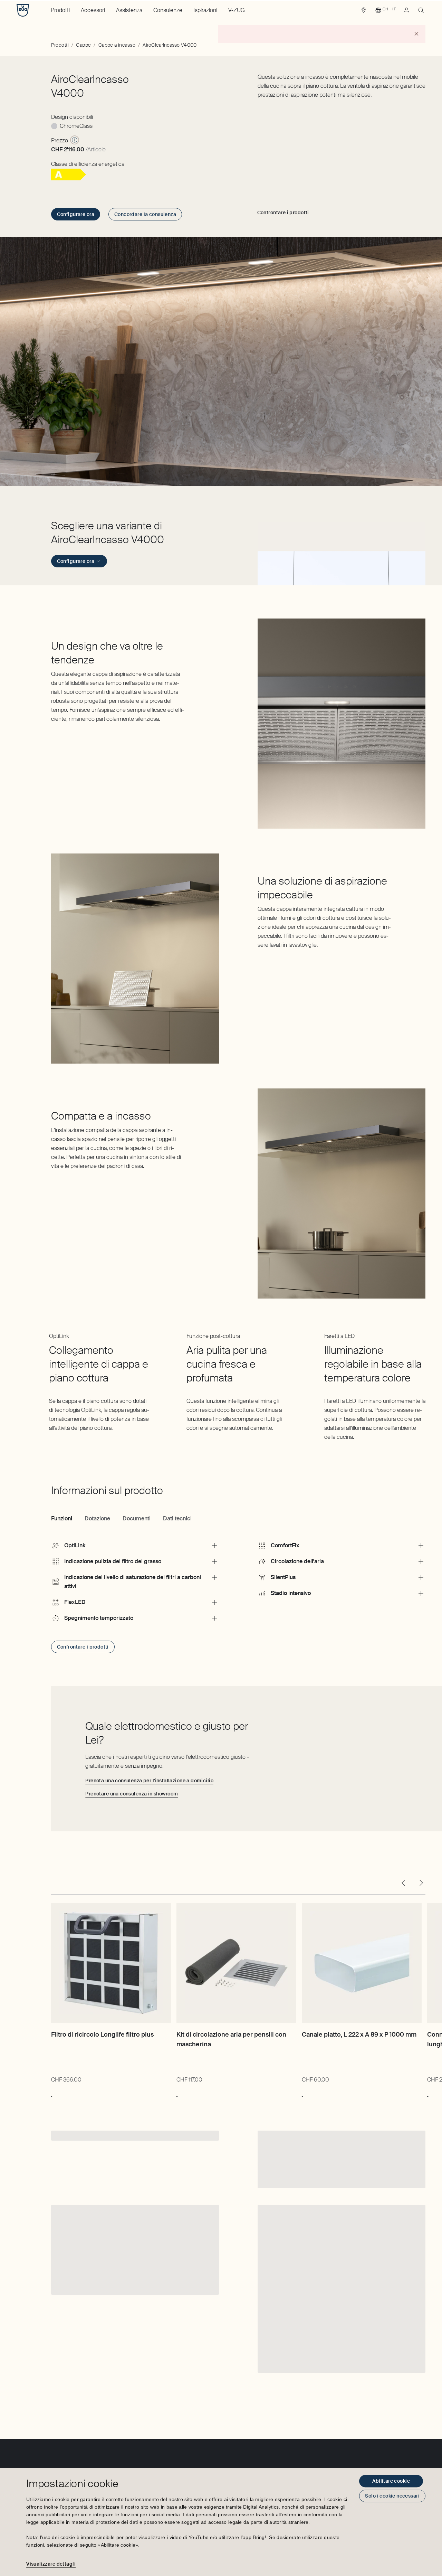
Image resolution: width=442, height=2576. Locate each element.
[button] (342, 552)
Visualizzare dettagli (51, 2564)
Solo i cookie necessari (392, 2496)
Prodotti (60, 10)
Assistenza (129, 10)
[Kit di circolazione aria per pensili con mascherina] (236, 1963)
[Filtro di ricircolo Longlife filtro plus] (111, 1963)
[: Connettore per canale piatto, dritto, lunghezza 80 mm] (428, 2093)
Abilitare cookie (391, 2481)
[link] (364, 12)
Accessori (93, 10)
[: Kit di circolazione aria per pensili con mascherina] (177, 2093)
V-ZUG (237, 10)
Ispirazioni (205, 10)
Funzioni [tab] (62, 1518)
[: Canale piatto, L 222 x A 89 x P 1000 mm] (302, 2093)
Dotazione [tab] (97, 1518)
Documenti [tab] (137, 1518)
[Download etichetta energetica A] (69, 178)
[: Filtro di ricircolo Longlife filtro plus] (52, 2093)
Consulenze (168, 10)
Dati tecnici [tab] (177, 1518)
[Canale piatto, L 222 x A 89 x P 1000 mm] (362, 1963)
